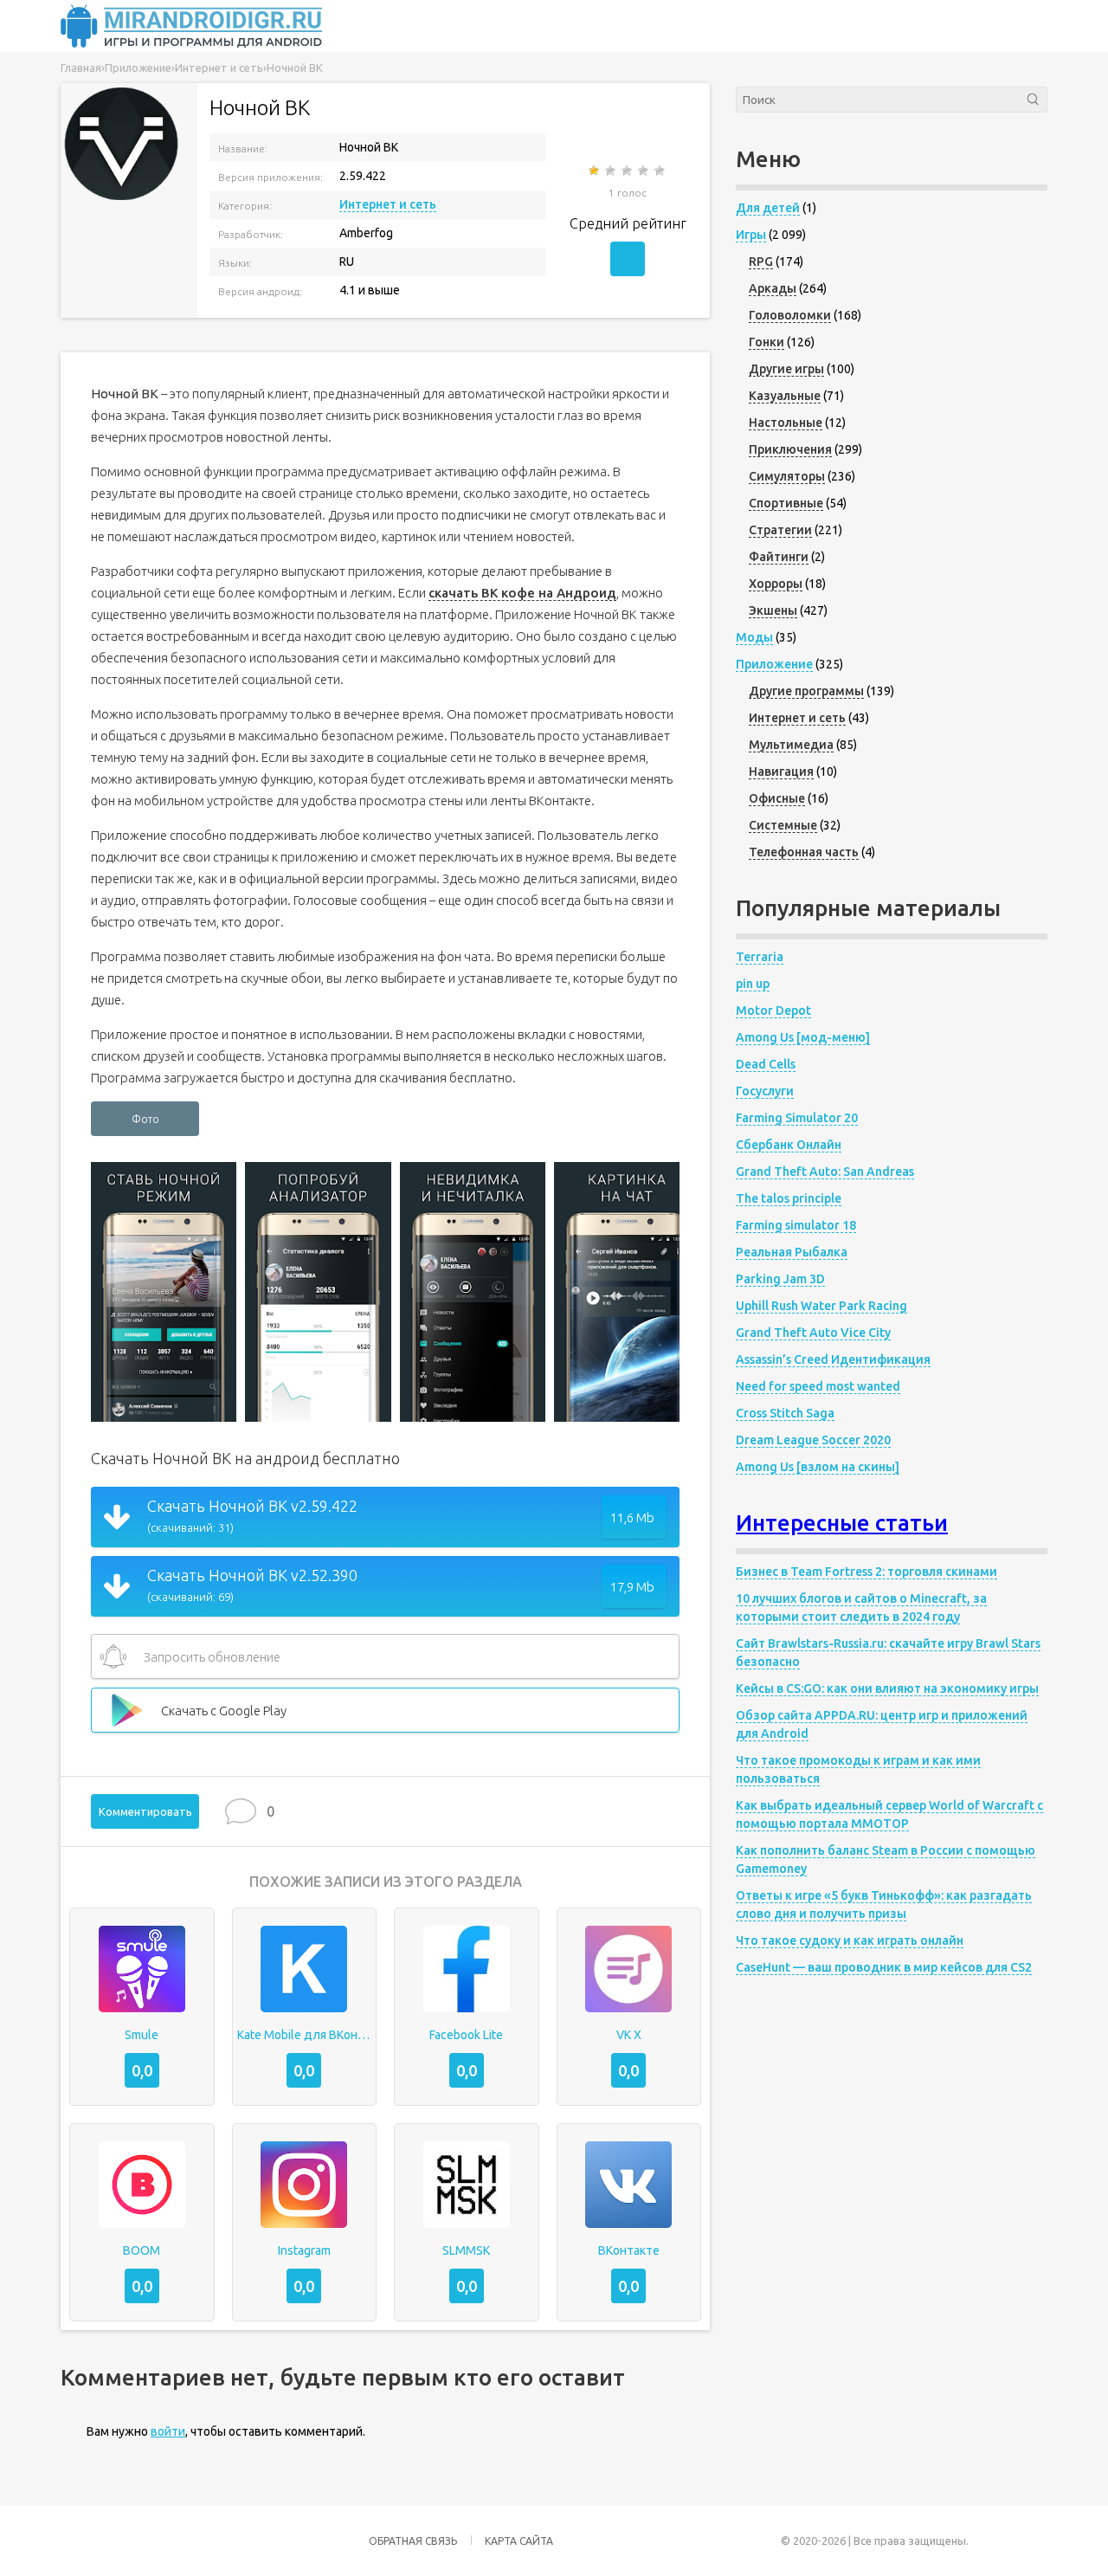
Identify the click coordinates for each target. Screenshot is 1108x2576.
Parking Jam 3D (780, 1279)
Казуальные (785, 396)
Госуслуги (765, 1091)
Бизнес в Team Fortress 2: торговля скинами (866, 1572)
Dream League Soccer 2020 (813, 1440)
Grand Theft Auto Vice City (813, 1333)
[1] (595, 171)
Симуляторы (787, 476)
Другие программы (806, 691)
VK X (629, 2035)
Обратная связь (413, 2541)
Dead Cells (766, 1064)
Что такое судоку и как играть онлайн (850, 1940)
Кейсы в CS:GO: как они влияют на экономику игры (887, 1688)
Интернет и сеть (388, 204)
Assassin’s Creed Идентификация (833, 1359)
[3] (628, 171)
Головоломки (790, 315)
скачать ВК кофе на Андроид (522, 593)
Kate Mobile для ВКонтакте (305, 2035)
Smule (142, 2035)
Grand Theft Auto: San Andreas (825, 1172)
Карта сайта (519, 2541)
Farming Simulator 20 (797, 1118)
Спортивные (786, 503)
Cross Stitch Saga (785, 1413)
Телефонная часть (804, 852)
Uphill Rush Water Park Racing (821, 1306)
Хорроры (776, 584)
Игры (751, 235)
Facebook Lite (466, 2035)
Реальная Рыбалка (792, 1252)
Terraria (760, 957)
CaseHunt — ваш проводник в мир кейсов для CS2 (884, 1967)
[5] (661, 171)
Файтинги (779, 557)
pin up (753, 984)
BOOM (142, 2250)
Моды (754, 637)
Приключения (790, 449)
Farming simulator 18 (796, 1225)
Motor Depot (773, 1010)
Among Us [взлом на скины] (818, 1467)
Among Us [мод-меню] (803, 1037)
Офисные (777, 798)
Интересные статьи (842, 1523)
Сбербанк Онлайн (789, 1145)
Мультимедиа (791, 745)
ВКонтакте (629, 2250)
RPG (761, 261)
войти (168, 2431)
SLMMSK (466, 2250)
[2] (612, 171)
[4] (644, 171)
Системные (783, 825)
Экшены (773, 610)
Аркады (773, 288)
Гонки (767, 342)
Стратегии (780, 530)
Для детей (768, 208)
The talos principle (789, 1198)
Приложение (774, 664)
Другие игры (786, 369)
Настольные (786, 423)
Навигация (781, 772)
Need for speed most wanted (818, 1386)
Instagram (304, 2250)
